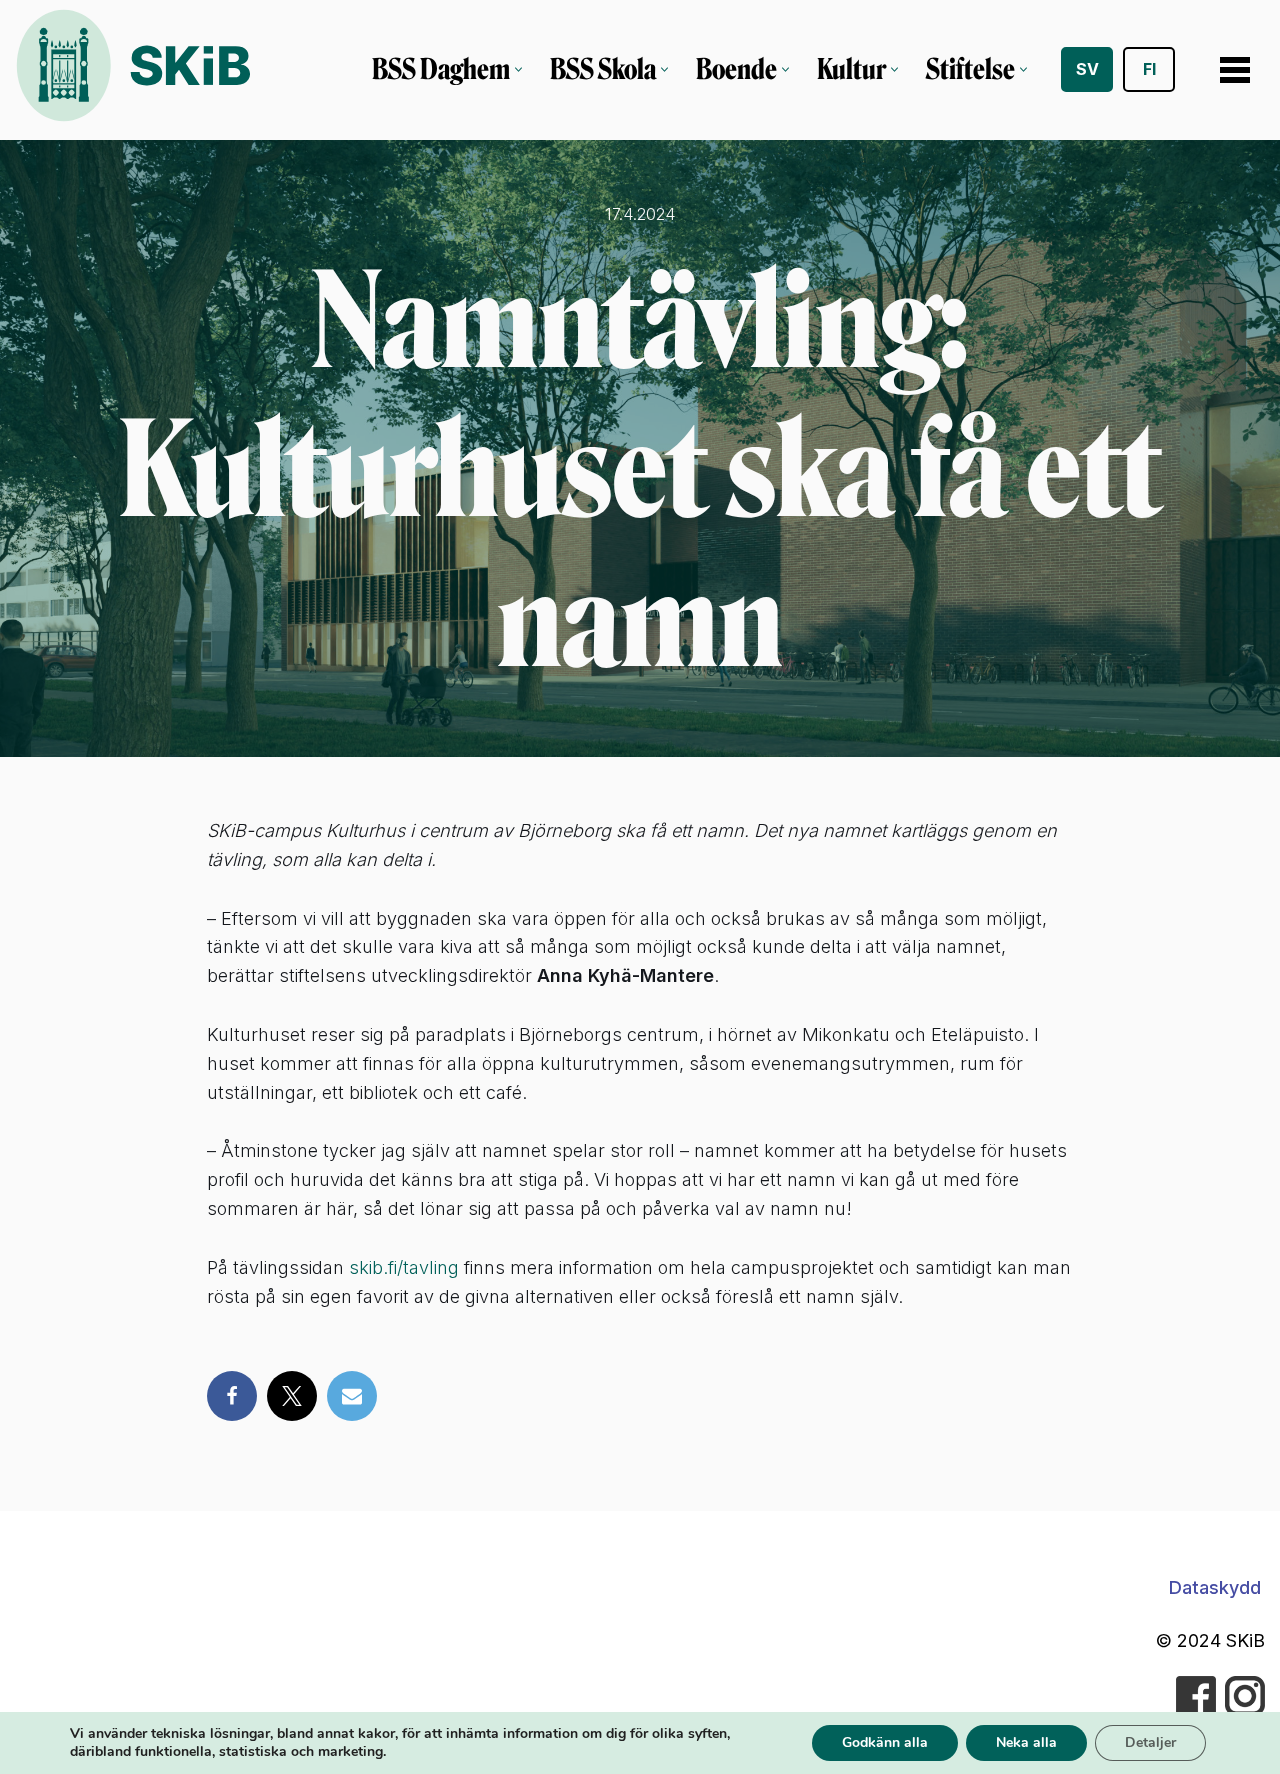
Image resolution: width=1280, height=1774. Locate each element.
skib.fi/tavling (404, 1267)
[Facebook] (232, 1396)
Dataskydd (1215, 1587)
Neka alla (1026, 1742)
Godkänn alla (885, 1742)
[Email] (352, 1396)
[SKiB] (132, 70)
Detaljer (1150, 1742)
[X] (292, 1396)
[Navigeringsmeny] (1235, 70)
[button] (518, 69)
